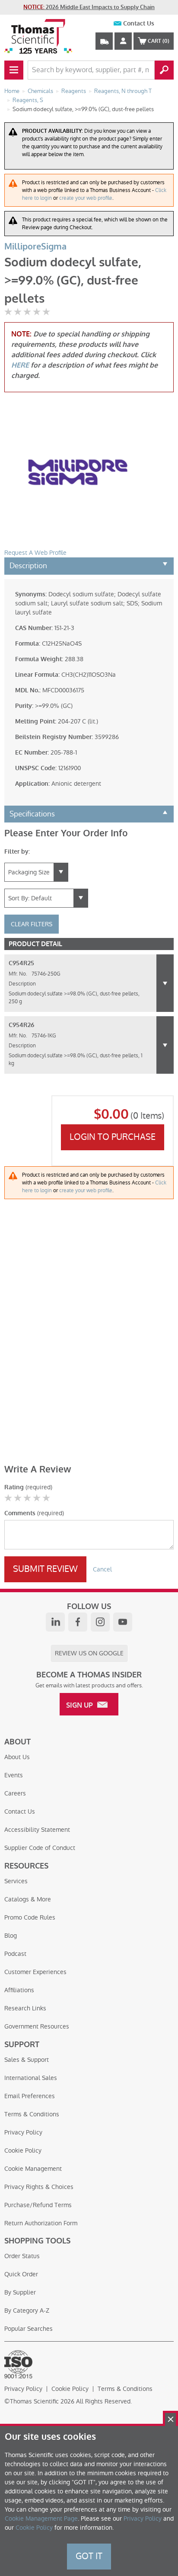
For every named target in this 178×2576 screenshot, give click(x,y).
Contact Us (139, 24)
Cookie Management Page (41, 2518)
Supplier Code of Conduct (40, 1848)
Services (16, 1881)
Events (14, 1775)
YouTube (123, 1622)
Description (28, 566)
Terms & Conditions (32, 2114)
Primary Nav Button (14, 70)
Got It (89, 2556)
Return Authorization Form (41, 2223)
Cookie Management (33, 2169)
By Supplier (20, 2292)
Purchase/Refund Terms (38, 2205)
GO (164, 70)
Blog (11, 1936)
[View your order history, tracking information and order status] (104, 41)
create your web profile (86, 198)
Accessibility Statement (37, 1830)
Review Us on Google (89, 1653)
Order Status (22, 2256)
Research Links (25, 2008)
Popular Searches (29, 2329)
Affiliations (19, 1990)
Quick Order (21, 2274)
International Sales (31, 2078)
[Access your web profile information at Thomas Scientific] (123, 41)
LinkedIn (55, 1622)
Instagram (100, 1622)
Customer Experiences (35, 1972)
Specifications (32, 814)
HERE (20, 365)
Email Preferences (30, 2096)
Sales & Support (27, 2060)
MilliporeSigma (35, 247)
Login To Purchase (113, 1137)
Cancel (102, 1569)
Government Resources (37, 2026)
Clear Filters (32, 924)
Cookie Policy (23, 2150)
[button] (165, 983)
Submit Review (45, 1569)
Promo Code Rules (30, 1917)
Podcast (15, 1954)
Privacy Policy (23, 2132)
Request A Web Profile (35, 553)
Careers (15, 1793)
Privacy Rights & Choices (39, 2187)
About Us (17, 1757)
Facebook (78, 1622)
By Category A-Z (27, 2310)
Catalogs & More (28, 1899)
